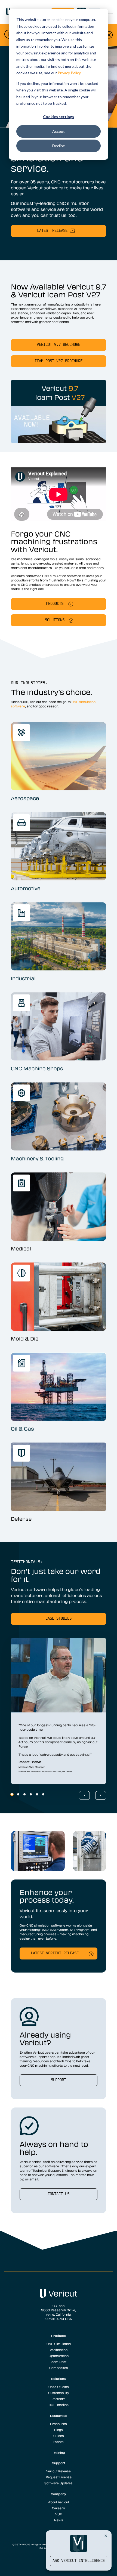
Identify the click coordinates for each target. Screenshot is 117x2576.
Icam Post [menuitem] (59, 2362)
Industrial (23, 978)
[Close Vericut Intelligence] (106, 2535)
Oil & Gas (22, 1429)
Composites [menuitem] (59, 2368)
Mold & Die (25, 1339)
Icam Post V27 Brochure (59, 361)
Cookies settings (59, 117)
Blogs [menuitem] (59, 2430)
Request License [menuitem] (59, 2477)
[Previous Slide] (84, 1795)
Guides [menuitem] (59, 2436)
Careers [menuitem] (59, 2508)
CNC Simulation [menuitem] (59, 2344)
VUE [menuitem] (59, 2514)
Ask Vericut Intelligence (79, 2561)
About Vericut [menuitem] (59, 2502)
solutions (55, 620)
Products (55, 604)
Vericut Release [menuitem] (59, 2471)
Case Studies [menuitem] (59, 2387)
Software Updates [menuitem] (59, 2483)
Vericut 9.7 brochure (59, 345)
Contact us (59, 2194)
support (59, 2080)
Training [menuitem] (59, 2452)
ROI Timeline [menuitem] (59, 2405)
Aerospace (25, 798)
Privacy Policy (69, 73)
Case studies (59, 1619)
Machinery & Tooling (37, 1158)
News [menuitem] (59, 2520)
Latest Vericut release (55, 1953)
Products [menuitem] (59, 2335)
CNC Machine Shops (37, 1068)
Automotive (26, 888)
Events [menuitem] (59, 2442)
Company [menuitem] (59, 2494)
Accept (59, 131)
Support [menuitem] (59, 2463)
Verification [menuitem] (59, 2350)
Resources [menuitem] (59, 2415)
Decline (59, 146)
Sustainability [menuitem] (59, 2393)
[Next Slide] (101, 1795)
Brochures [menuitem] (59, 2424)
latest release (52, 231)
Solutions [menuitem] (59, 2378)
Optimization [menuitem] (59, 2356)
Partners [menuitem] (59, 2399)
